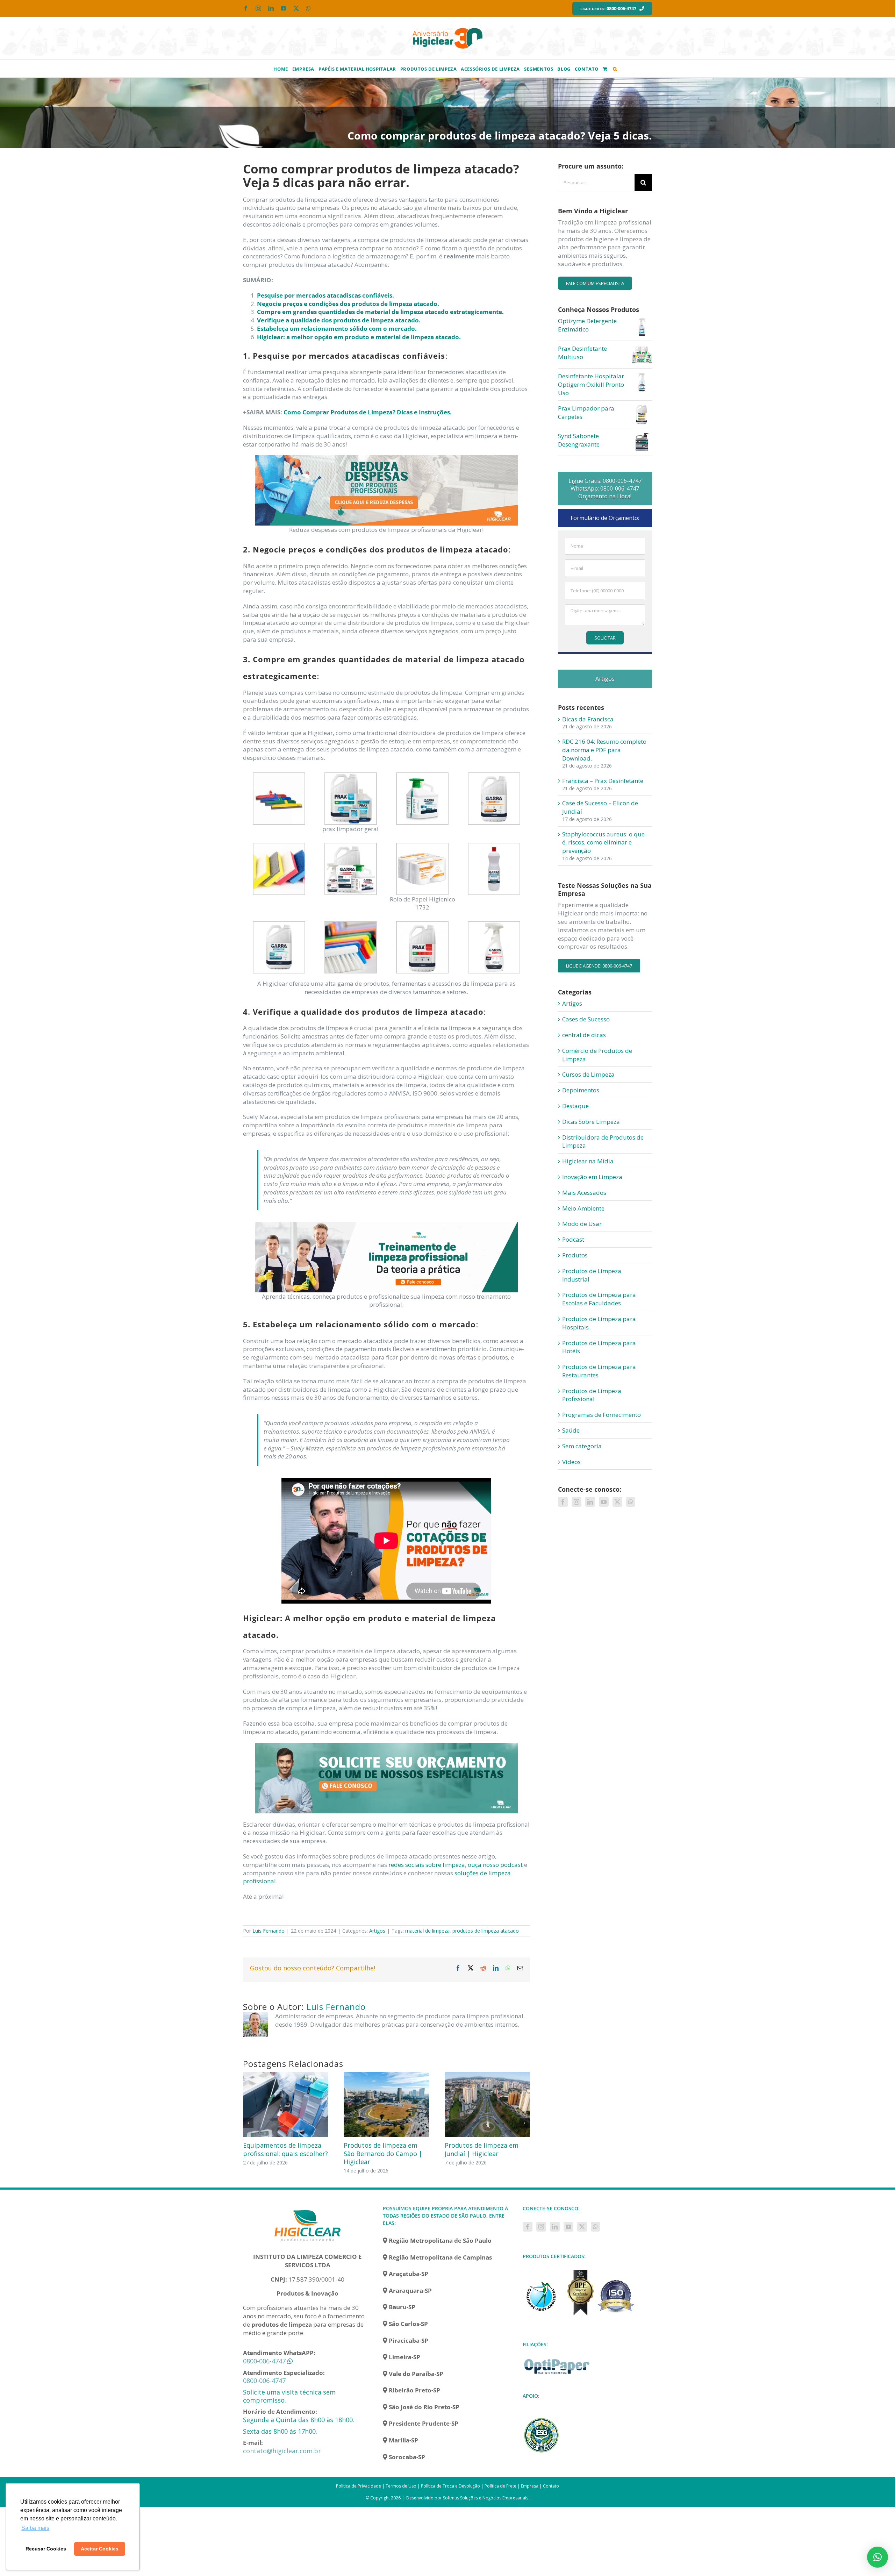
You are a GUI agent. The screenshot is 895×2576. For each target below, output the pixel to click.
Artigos (377, 1931)
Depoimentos (581, 1090)
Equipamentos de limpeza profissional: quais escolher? (296, 2149)
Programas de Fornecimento (602, 1415)
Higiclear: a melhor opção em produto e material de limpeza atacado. (359, 337)
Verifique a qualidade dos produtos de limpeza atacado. (339, 320)
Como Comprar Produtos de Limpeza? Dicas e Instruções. (368, 412)
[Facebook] (563, 1502)
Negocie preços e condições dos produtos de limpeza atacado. (348, 304)
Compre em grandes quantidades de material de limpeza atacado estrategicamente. (380, 312)
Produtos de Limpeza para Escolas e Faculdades (599, 1299)
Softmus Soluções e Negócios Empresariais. (486, 2498)
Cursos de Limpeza (588, 1074)
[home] (308, 2209)
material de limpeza (427, 1931)
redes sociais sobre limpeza (427, 1865)
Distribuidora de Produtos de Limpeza (603, 1141)
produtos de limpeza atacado (486, 1931)
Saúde (571, 1430)
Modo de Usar (582, 1224)
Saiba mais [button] (35, 2528)
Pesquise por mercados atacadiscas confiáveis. (325, 295)
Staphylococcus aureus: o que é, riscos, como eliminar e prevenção (603, 843)
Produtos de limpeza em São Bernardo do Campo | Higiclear (393, 2153)
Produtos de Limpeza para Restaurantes (599, 1371)
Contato (551, 2486)
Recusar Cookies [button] (46, 2549)
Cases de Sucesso (586, 1019)
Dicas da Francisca (588, 719)
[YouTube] (604, 1502)
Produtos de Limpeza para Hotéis (599, 1347)
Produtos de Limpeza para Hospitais (599, 1323)
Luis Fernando (268, 1931)
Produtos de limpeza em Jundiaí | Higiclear (492, 2149)
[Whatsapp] (631, 1502)
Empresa (530, 2486)
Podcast (573, 1239)
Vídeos (571, 1462)
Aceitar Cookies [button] (100, 2549)
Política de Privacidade (359, 2486)
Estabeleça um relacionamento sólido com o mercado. (337, 329)
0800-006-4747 (264, 2361)
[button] (615, 69)
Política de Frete (500, 2486)
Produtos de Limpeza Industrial (592, 1275)
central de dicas (584, 1035)
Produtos (575, 1255)
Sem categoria (582, 1446)
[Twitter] (617, 1502)
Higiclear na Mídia (588, 1161)
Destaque (575, 1106)
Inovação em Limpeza (592, 1177)
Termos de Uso (401, 2486)
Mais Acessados (584, 1193)
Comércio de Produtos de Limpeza (597, 1055)
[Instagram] (577, 1502)
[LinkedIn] (590, 1502)
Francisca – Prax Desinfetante (603, 781)
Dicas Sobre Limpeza (591, 1122)
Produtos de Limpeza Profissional (592, 1395)
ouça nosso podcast (495, 1865)
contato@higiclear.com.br (282, 2451)
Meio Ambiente (583, 1208)
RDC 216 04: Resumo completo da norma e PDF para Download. (604, 750)
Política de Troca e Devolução (450, 2486)
